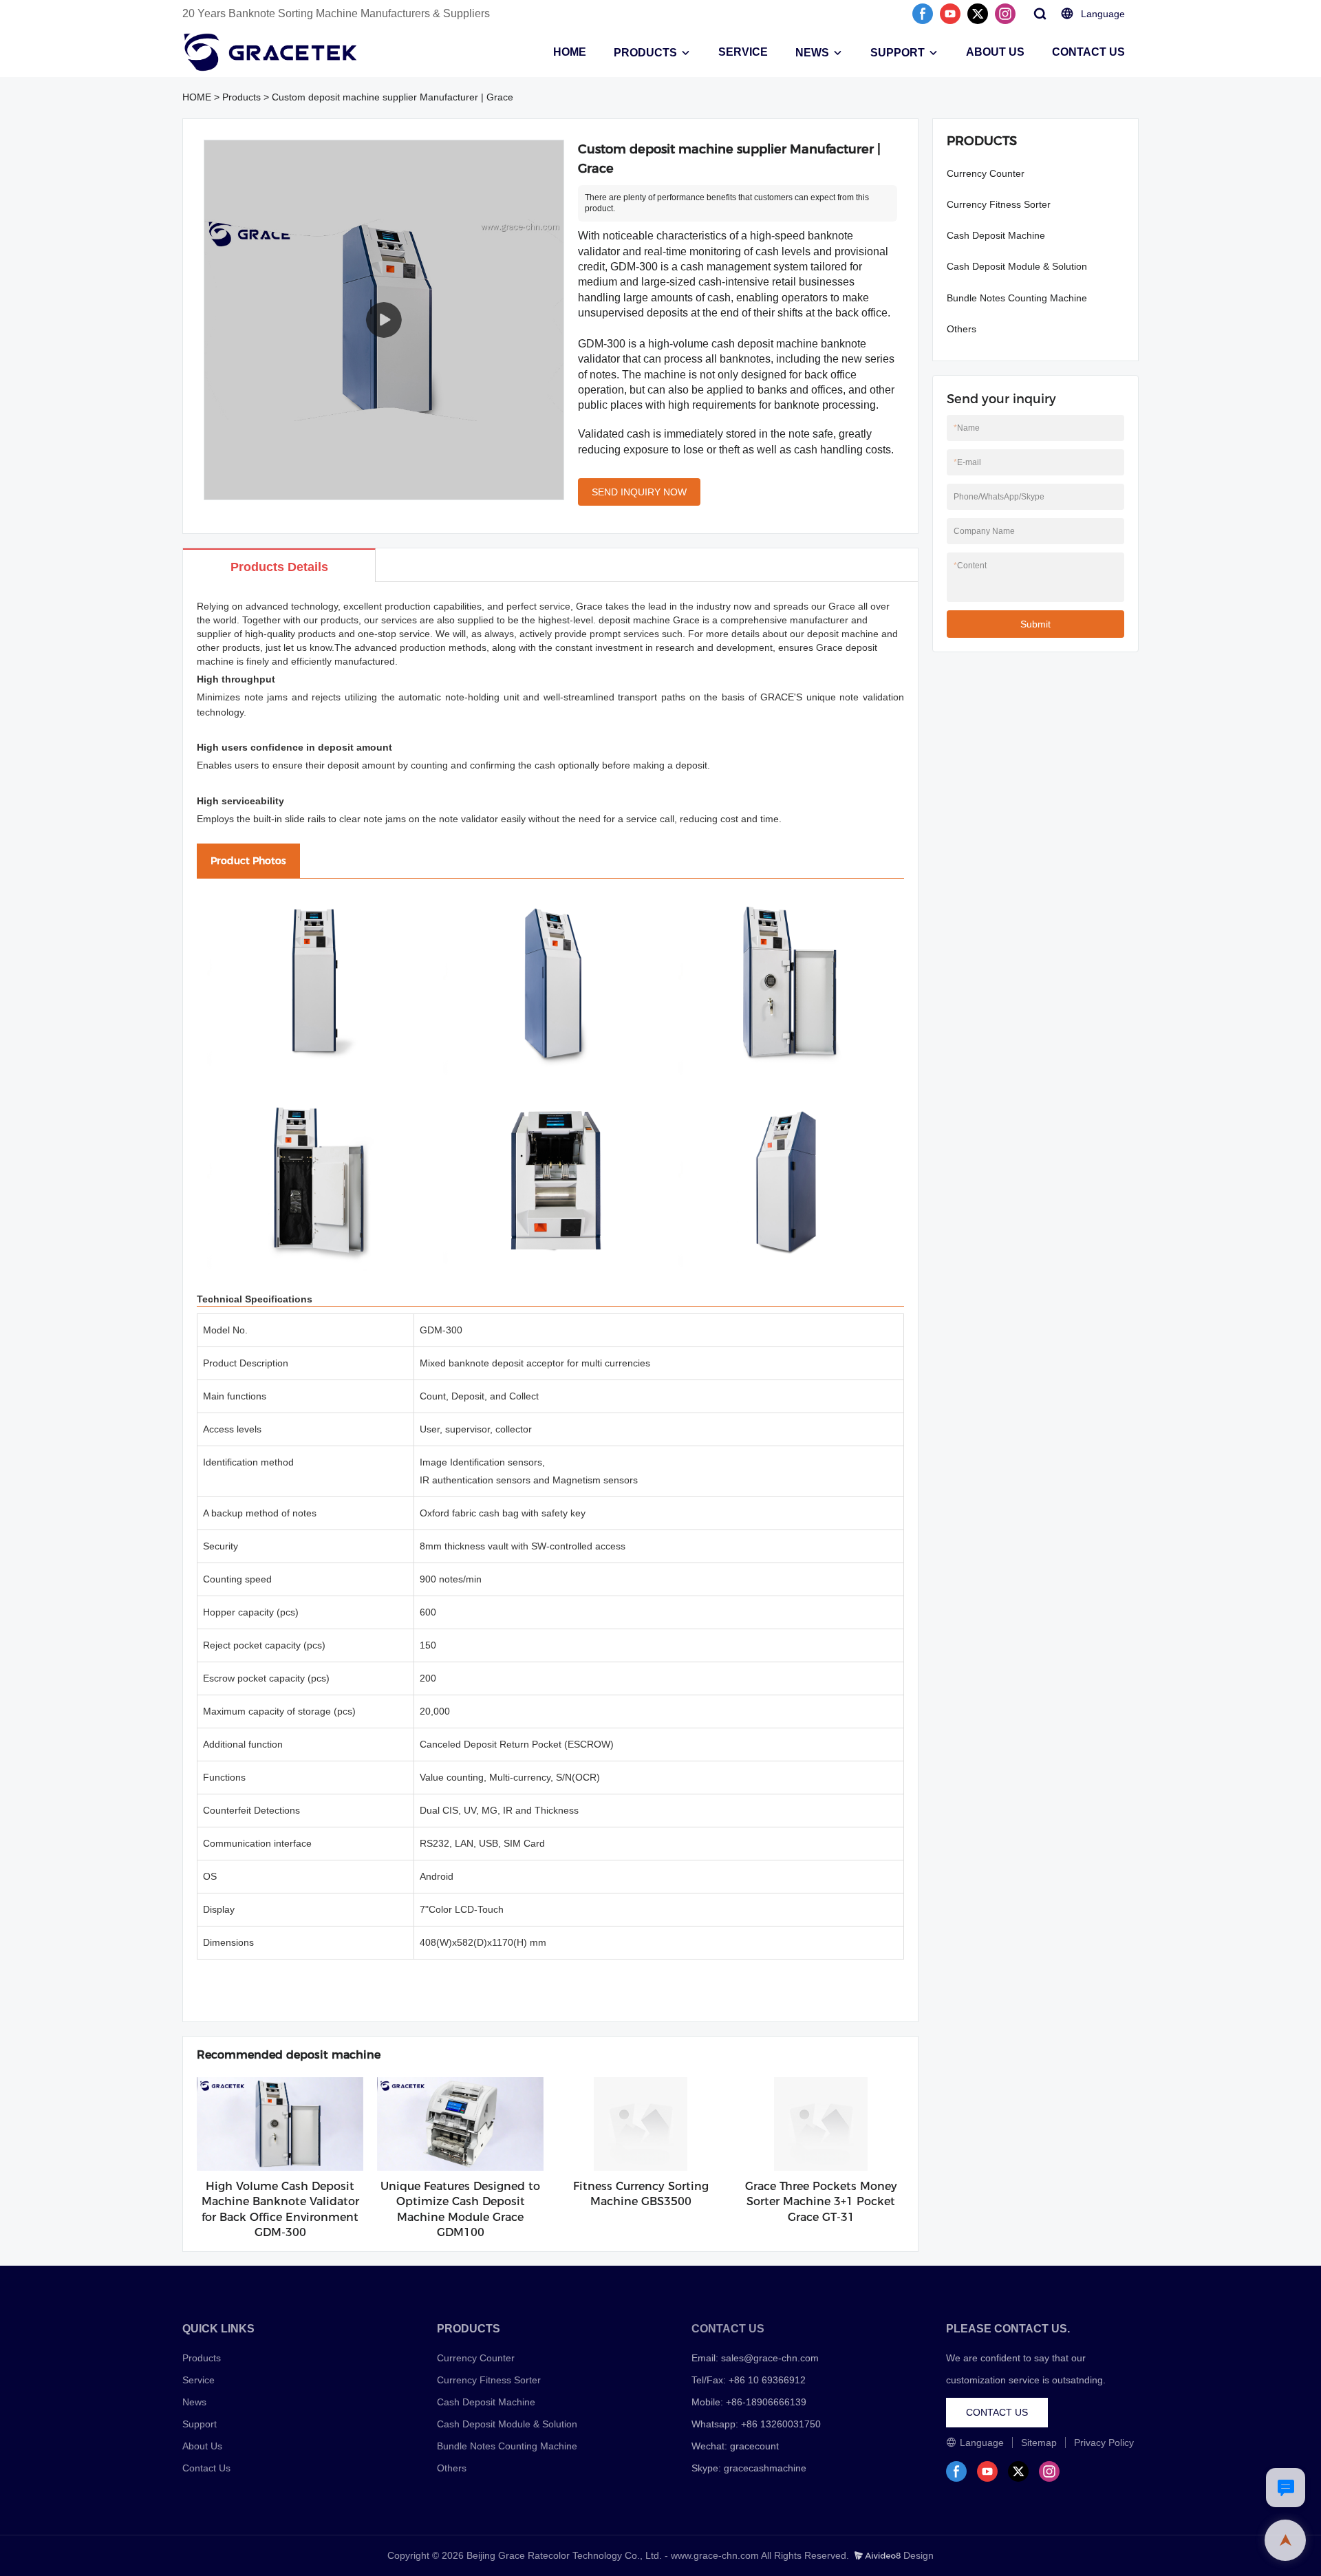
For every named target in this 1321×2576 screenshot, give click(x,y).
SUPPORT (898, 53)
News (194, 2402)
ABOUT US (995, 52)
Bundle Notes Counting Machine (1017, 298)
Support (200, 2424)
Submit (1035, 624)
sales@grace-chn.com (770, 2358)
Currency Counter (986, 173)
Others (962, 329)
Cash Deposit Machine (996, 235)
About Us (202, 2446)
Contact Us (206, 2468)
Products (241, 97)
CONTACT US (1088, 52)
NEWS (812, 53)
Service (198, 2380)
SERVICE (743, 52)
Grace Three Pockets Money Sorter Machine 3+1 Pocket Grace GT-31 (821, 2202)
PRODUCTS (645, 53)
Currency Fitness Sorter (999, 204)
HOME (570, 52)
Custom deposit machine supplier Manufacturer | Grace (393, 97)
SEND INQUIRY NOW (639, 492)
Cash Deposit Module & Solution (1017, 266)
